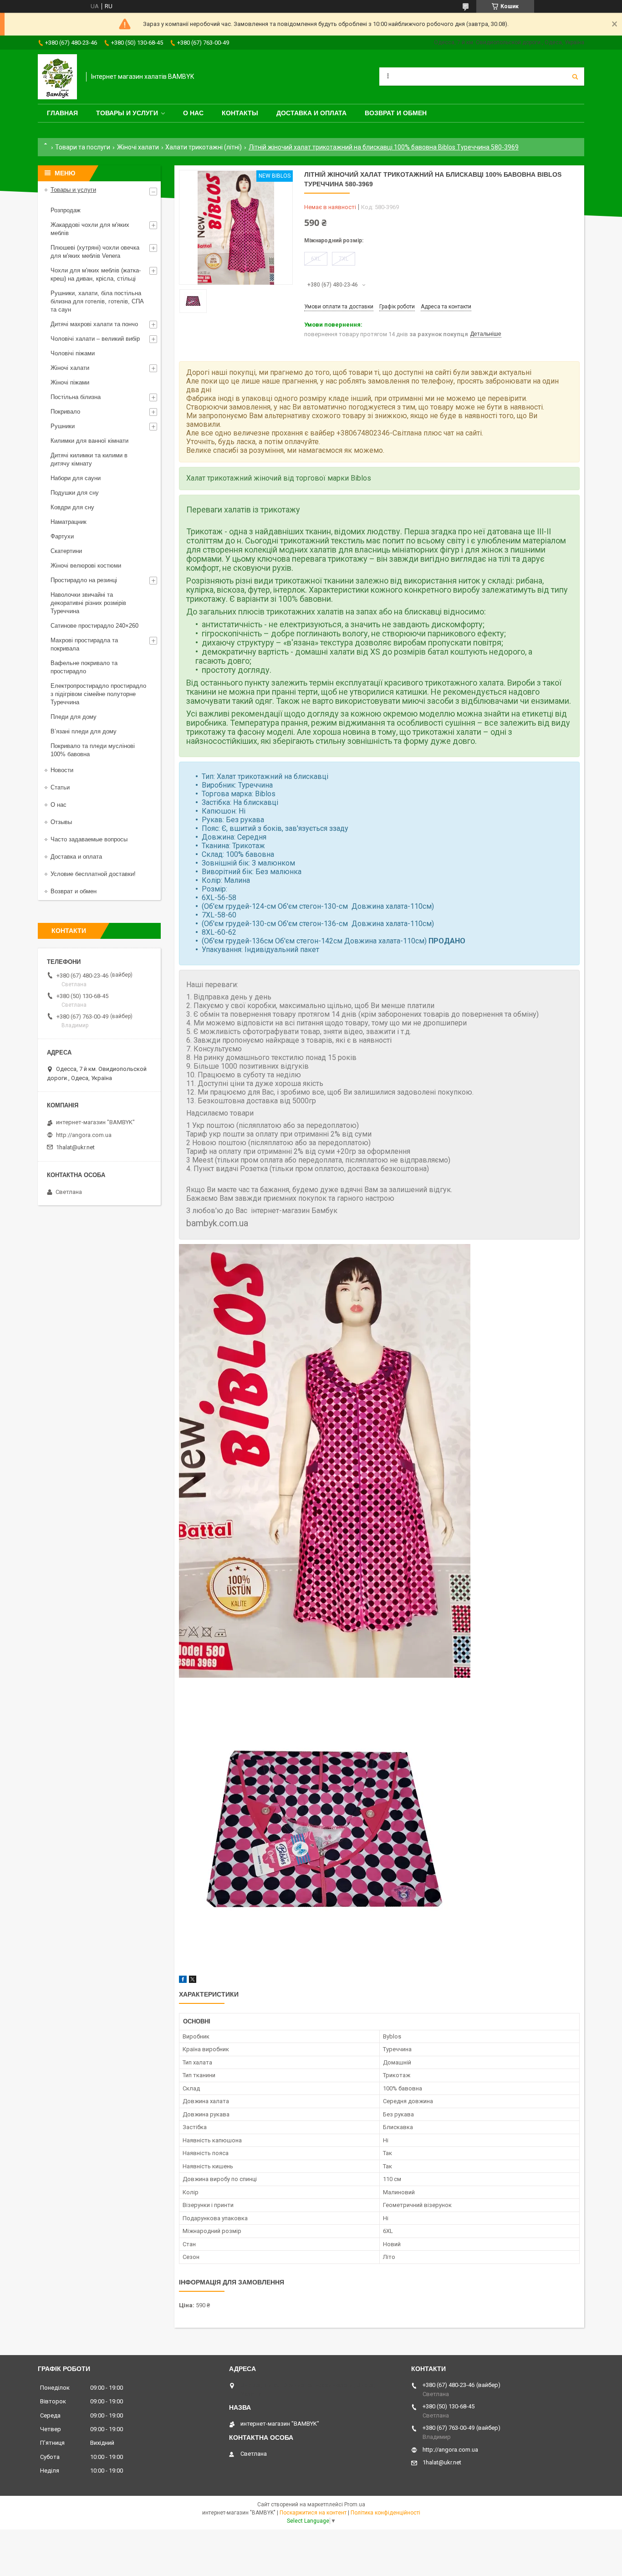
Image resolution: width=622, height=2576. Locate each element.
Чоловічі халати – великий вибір (95, 339)
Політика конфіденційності (385, 2513)
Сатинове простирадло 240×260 (94, 626)
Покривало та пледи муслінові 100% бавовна (93, 750)
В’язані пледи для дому (84, 731)
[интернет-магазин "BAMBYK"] (57, 77)
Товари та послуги (83, 147)
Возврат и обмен (396, 113)
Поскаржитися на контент (313, 2513)
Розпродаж (66, 210)
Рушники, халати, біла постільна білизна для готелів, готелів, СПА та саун (97, 301)
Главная (62, 113)
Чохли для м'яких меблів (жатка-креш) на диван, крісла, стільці (96, 274)
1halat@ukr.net (75, 1147)
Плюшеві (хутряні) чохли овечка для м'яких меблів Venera (95, 252)
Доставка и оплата (311, 113)
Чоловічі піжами (73, 353)
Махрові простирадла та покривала (84, 644)
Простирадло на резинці (84, 580)
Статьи (60, 787)
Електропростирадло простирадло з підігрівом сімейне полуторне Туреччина (98, 694)
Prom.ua (355, 2504)
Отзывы (61, 822)
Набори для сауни (76, 478)
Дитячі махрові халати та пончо (94, 324)
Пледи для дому (74, 717)
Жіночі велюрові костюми (86, 566)
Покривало (65, 412)
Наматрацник (69, 522)
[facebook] (183, 1981)
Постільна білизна (76, 397)
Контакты (240, 113)
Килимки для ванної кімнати (89, 441)
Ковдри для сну (72, 507)
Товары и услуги (127, 113)
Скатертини (66, 551)
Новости (62, 770)
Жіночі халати (138, 147)
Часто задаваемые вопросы (89, 839)
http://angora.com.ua (84, 1135)
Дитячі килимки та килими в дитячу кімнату (89, 459)
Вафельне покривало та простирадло (84, 667)
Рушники (63, 426)
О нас (193, 113)
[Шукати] (575, 77)
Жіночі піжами (70, 382)
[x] (193, 1981)
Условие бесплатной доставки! (93, 874)
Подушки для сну (75, 493)
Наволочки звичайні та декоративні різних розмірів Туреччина (88, 603)
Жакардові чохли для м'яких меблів (90, 229)
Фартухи (62, 536)
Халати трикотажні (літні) (204, 147)
